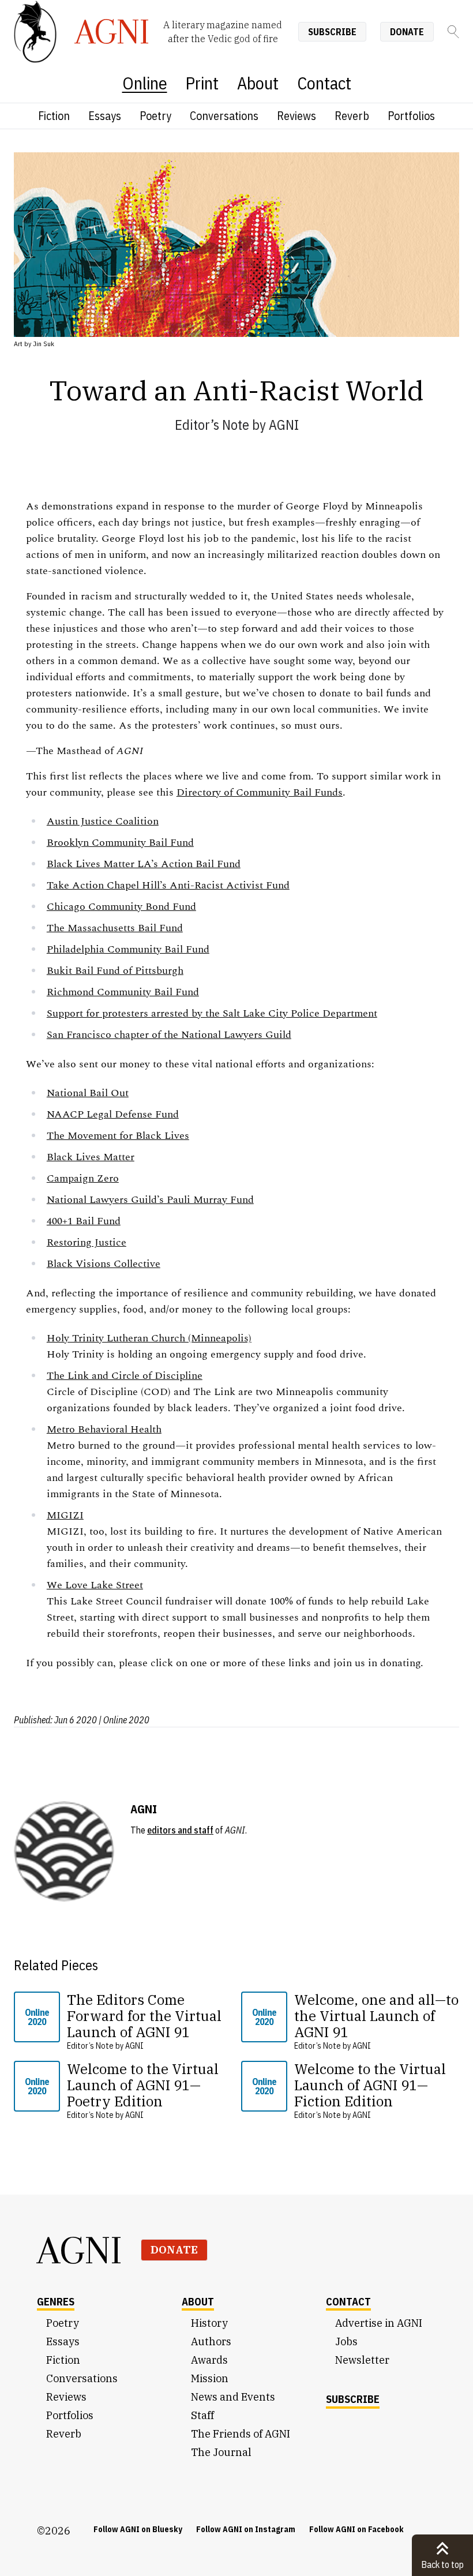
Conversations (224, 116)
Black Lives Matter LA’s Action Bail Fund (144, 864)
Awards (209, 2360)
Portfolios (411, 116)
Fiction (54, 116)
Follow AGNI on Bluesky (138, 2529)
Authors (211, 2341)
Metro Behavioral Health (104, 1429)
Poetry (155, 116)
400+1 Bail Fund (84, 1221)
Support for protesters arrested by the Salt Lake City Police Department (212, 1013)
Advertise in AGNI (379, 2323)
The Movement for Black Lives (118, 1136)
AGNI (284, 425)
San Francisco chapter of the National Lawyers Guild (169, 1035)
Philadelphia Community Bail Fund (128, 949)
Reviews (296, 116)
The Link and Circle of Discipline (125, 1376)
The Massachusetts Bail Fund (115, 928)
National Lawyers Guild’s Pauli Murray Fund (150, 1200)
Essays (105, 116)
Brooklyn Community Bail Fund (120, 843)
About (258, 83)
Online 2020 (37, 2017)
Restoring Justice (87, 1242)
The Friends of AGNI (241, 2434)
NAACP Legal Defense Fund (113, 1114)
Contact (324, 83)
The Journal (221, 2452)
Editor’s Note (212, 425)
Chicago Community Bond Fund (121, 907)
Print (202, 83)
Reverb (352, 116)
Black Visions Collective (104, 1264)
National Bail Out (88, 1093)
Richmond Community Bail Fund (123, 992)
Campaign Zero (83, 1178)
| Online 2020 (124, 1720)
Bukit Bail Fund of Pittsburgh (115, 971)
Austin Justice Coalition (103, 821)
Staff (202, 2415)
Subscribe (332, 32)
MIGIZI (65, 1515)
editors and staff (180, 1830)
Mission (210, 2378)
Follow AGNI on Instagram (246, 2529)
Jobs (346, 2341)
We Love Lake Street (95, 1585)
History (209, 2323)
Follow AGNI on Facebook (356, 2529)
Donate (407, 32)
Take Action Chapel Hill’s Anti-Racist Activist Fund (168, 885)
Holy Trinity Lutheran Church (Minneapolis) (149, 1338)
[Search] (453, 32)
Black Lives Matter (91, 1157)
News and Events (233, 2397)
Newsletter (362, 2360)
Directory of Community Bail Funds (260, 792)
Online (145, 83)
